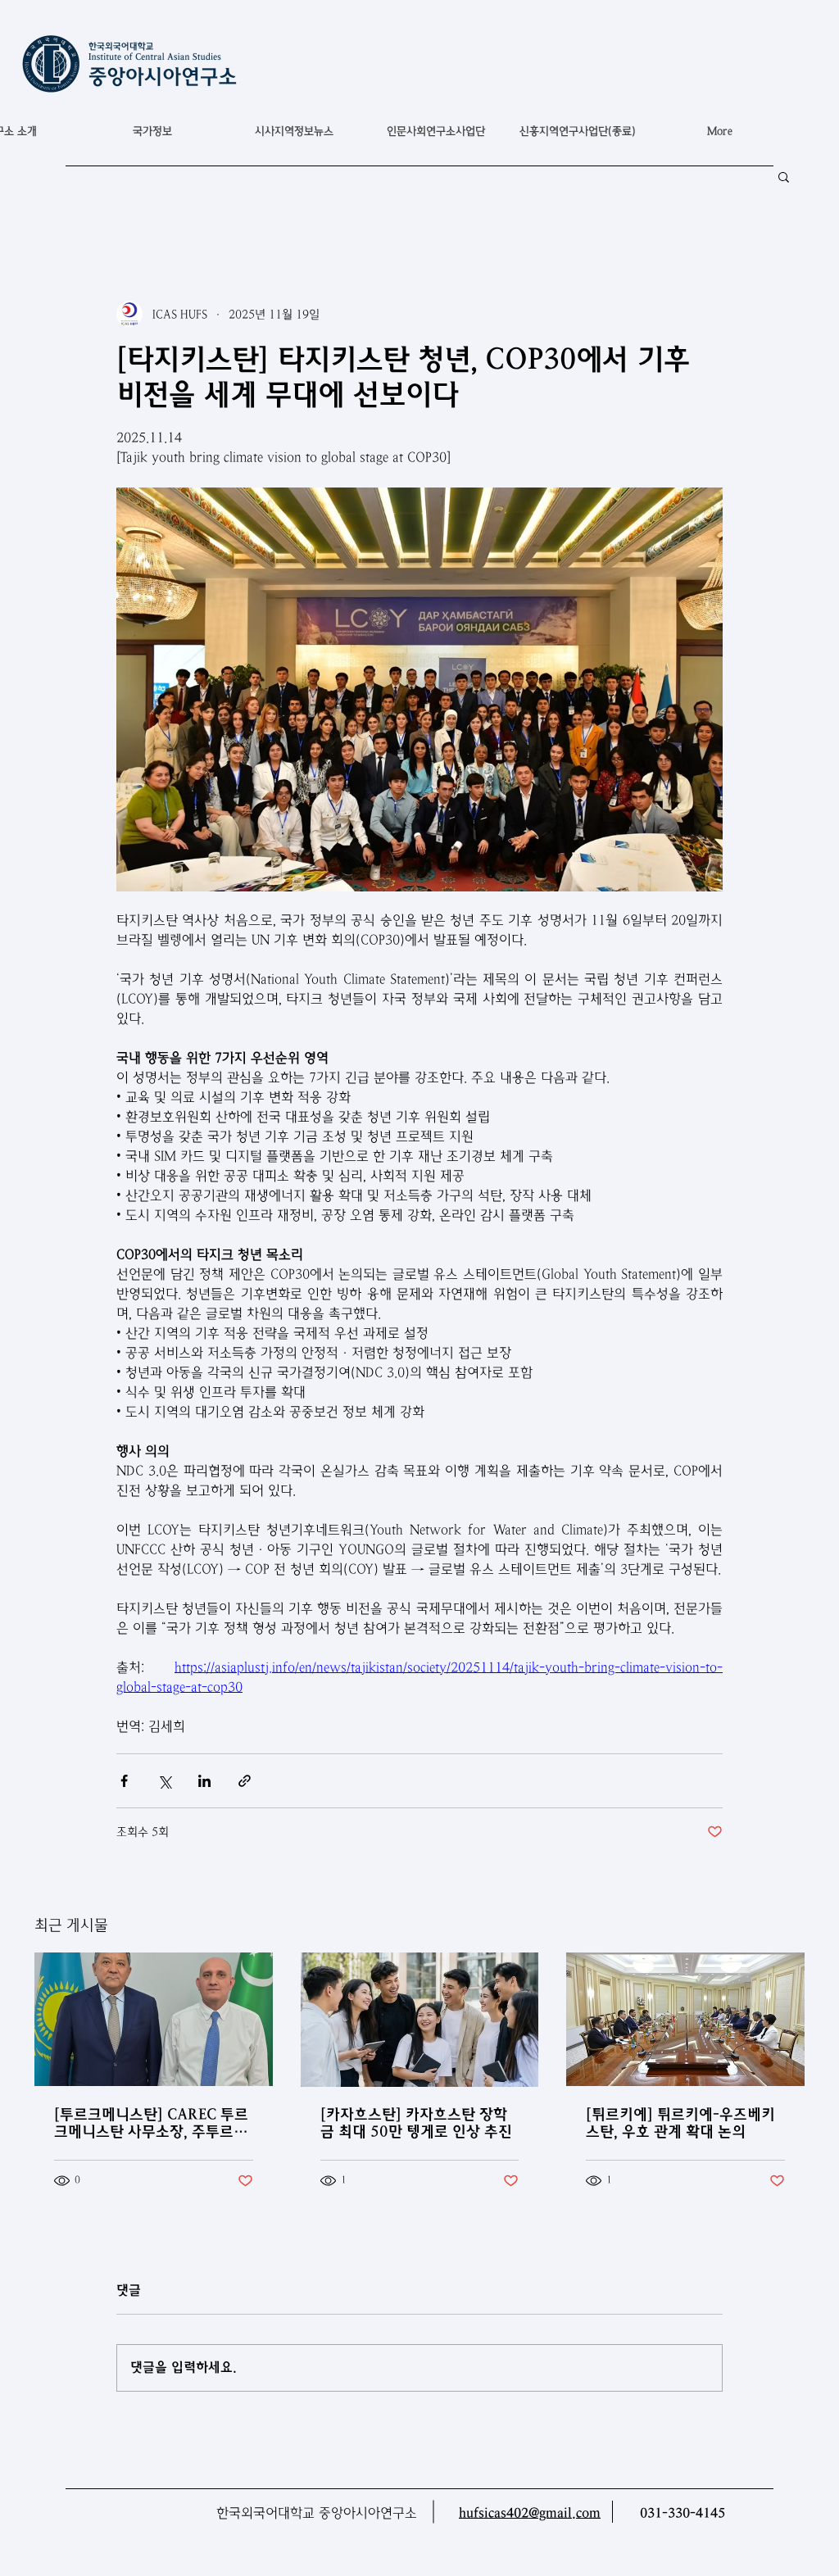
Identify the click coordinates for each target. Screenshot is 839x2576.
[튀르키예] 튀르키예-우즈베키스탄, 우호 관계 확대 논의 (680, 2123)
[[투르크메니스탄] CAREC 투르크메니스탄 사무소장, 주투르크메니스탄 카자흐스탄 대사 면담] (154, 2019)
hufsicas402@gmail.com (530, 2513)
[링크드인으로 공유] (204, 1781)
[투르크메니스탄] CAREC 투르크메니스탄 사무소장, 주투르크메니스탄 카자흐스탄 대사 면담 (151, 2123)
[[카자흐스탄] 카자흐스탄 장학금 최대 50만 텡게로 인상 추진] (420, 2020)
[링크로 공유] (245, 1781)
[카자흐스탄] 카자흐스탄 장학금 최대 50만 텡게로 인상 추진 (416, 2123)
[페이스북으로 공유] (124, 1781)
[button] (152, 131)
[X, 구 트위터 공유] (164, 1781)
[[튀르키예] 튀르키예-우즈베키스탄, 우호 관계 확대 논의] (685, 2019)
